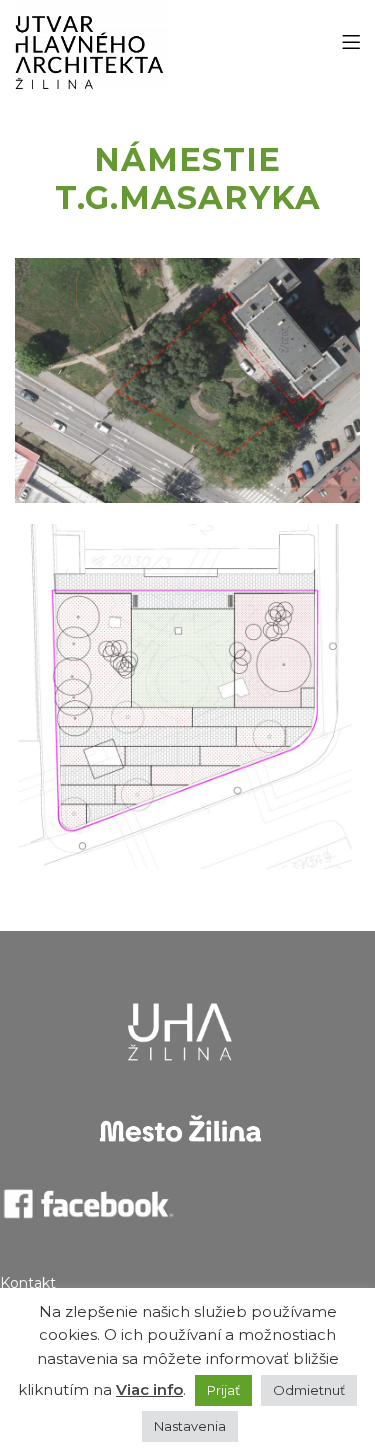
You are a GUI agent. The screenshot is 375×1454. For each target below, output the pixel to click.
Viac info (149, 1389)
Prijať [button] (223, 1390)
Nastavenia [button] (190, 1426)
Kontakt (28, 1283)
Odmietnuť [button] (309, 1390)
